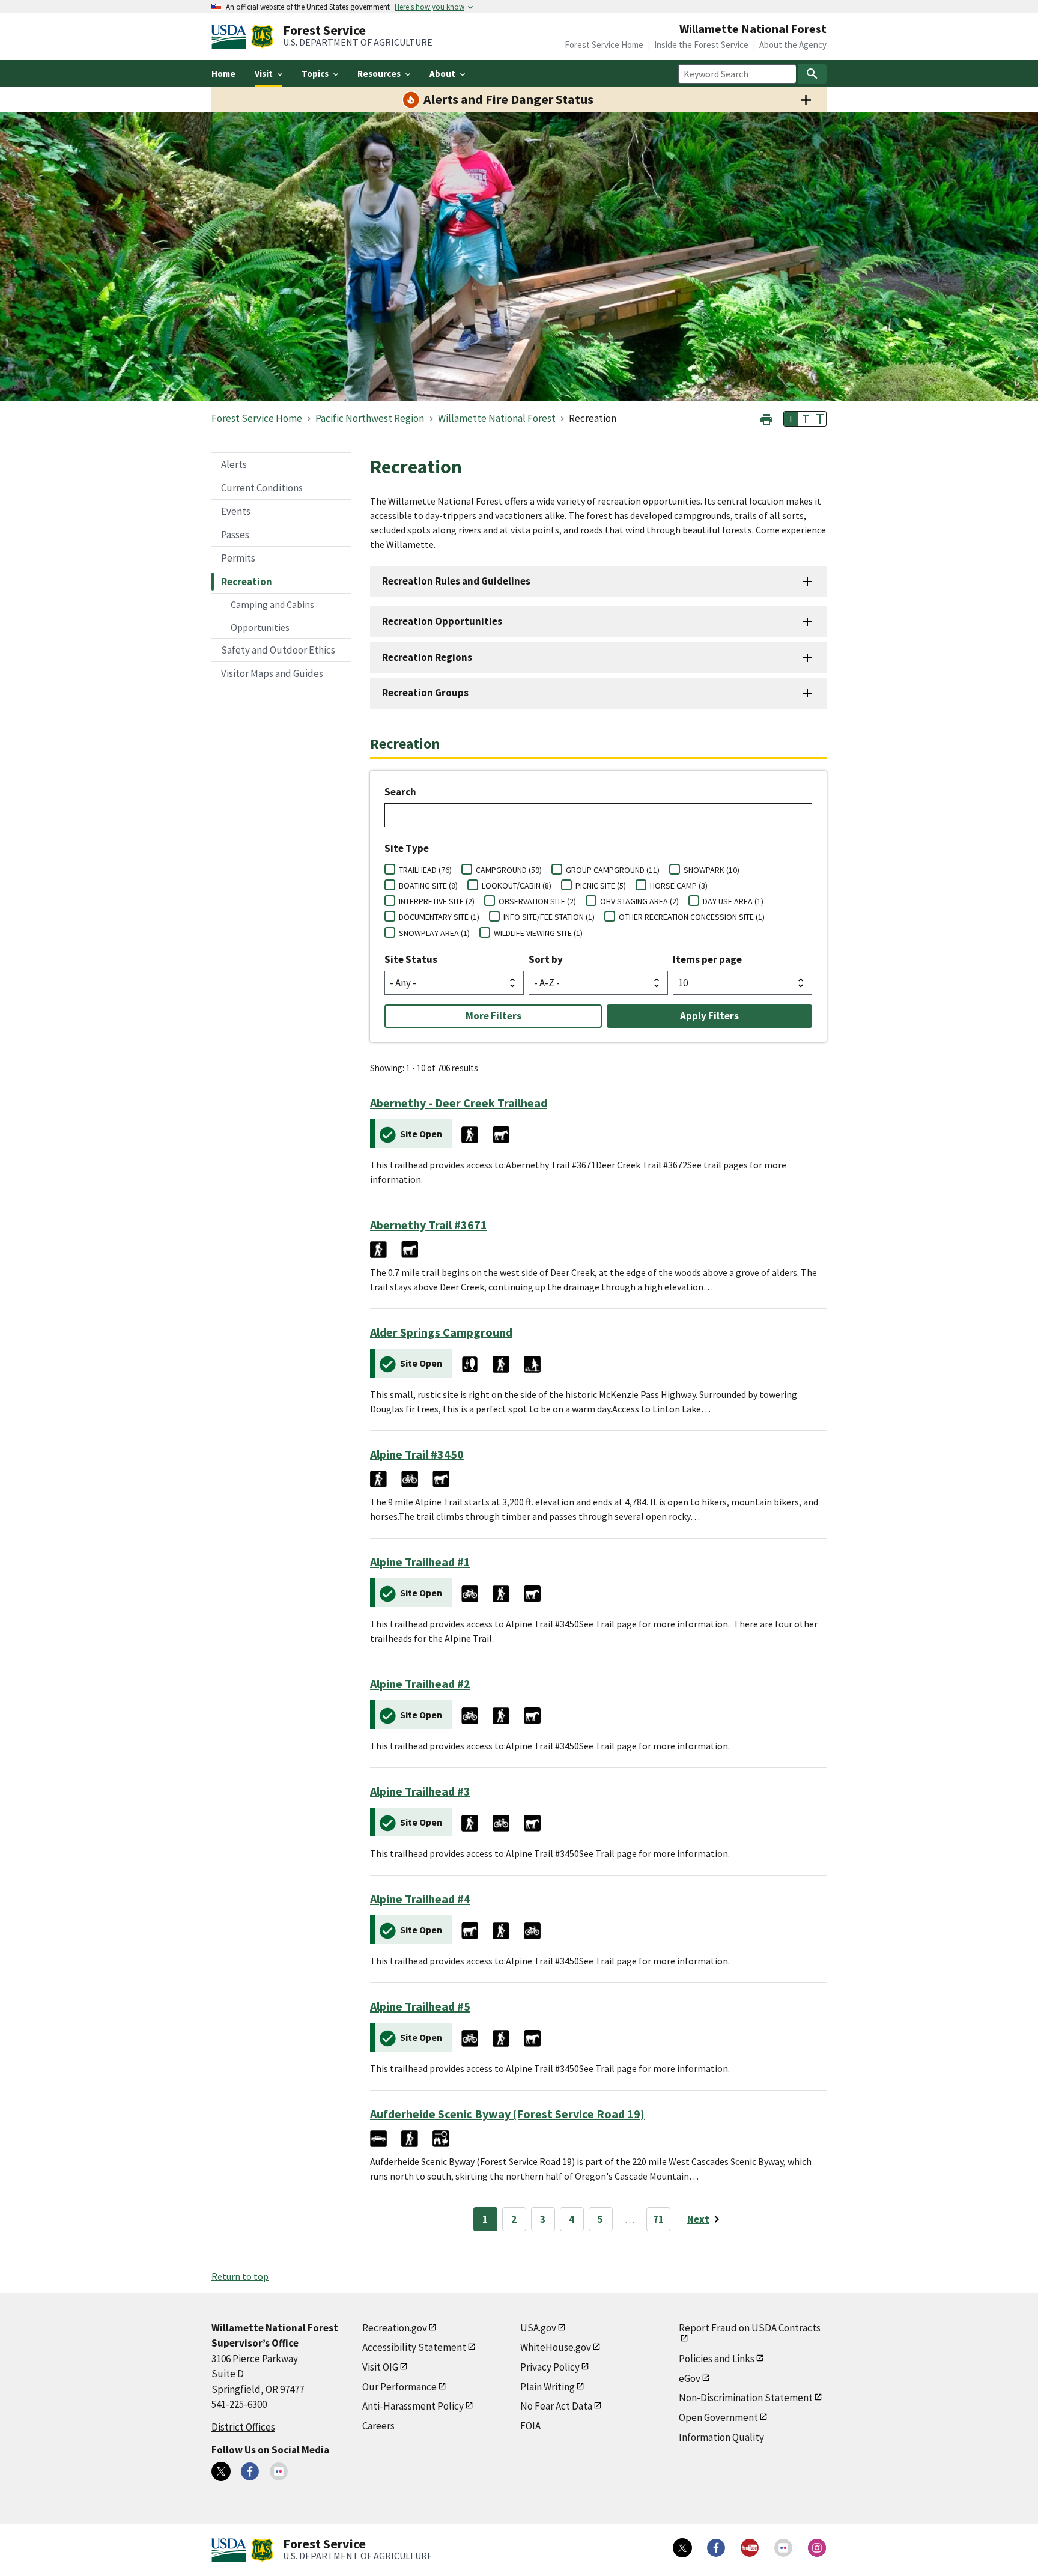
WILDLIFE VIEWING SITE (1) (538, 933)
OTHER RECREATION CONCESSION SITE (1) (692, 917)
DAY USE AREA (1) (733, 901)
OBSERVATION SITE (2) (537, 901)
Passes (235, 535)
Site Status (411, 959)
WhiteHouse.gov (556, 2347)
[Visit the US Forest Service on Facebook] (716, 2548)
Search (400, 792)
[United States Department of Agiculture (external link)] (231, 37)
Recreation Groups (425, 693)
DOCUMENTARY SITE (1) (439, 917)
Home (223, 74)
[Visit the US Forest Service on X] (682, 2548)
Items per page (707, 959)
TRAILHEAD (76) (425, 870)
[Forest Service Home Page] (262, 37)
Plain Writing (548, 2387)
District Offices (243, 2427)
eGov (690, 2378)
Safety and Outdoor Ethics (278, 650)
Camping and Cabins (272, 604)
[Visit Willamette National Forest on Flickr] (279, 2471)
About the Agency (793, 45)
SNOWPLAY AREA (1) (434, 933)
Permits (238, 558)
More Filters (493, 1016)
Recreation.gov (395, 2328)
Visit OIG (380, 2367)
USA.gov (538, 2328)
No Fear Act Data (556, 2406)
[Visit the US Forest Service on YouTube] (750, 2548)
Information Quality (721, 2437)
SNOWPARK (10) (712, 870)
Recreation (247, 582)
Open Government (718, 2417)
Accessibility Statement (414, 2347)
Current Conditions (262, 488)
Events (236, 511)
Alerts (234, 464)
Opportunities (260, 627)
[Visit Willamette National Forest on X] (221, 2471)
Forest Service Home (604, 45)
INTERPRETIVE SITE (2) (437, 901)
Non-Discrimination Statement (746, 2398)
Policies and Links (717, 2359)
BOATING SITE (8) (428, 885)
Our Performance (399, 2387)
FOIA (530, 2426)
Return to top (240, 2276)
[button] (766, 418)
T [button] (791, 419)
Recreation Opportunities (442, 621)
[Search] (812, 74)
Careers (378, 2426)
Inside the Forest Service (701, 45)
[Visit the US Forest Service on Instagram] (817, 2548)
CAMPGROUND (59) (509, 870)
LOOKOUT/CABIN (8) (517, 885)
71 (658, 2219)
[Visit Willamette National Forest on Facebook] (250, 2471)
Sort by (546, 959)
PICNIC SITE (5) (601, 885)
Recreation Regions (427, 657)
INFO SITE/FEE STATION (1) (549, 917)
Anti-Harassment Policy (413, 2406)
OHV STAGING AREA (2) (639, 901)
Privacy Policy (550, 2367)
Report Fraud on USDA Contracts (750, 2328)
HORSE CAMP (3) (679, 885)
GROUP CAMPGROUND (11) (613, 870)
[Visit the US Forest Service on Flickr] (783, 2548)
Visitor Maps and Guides (272, 673)
